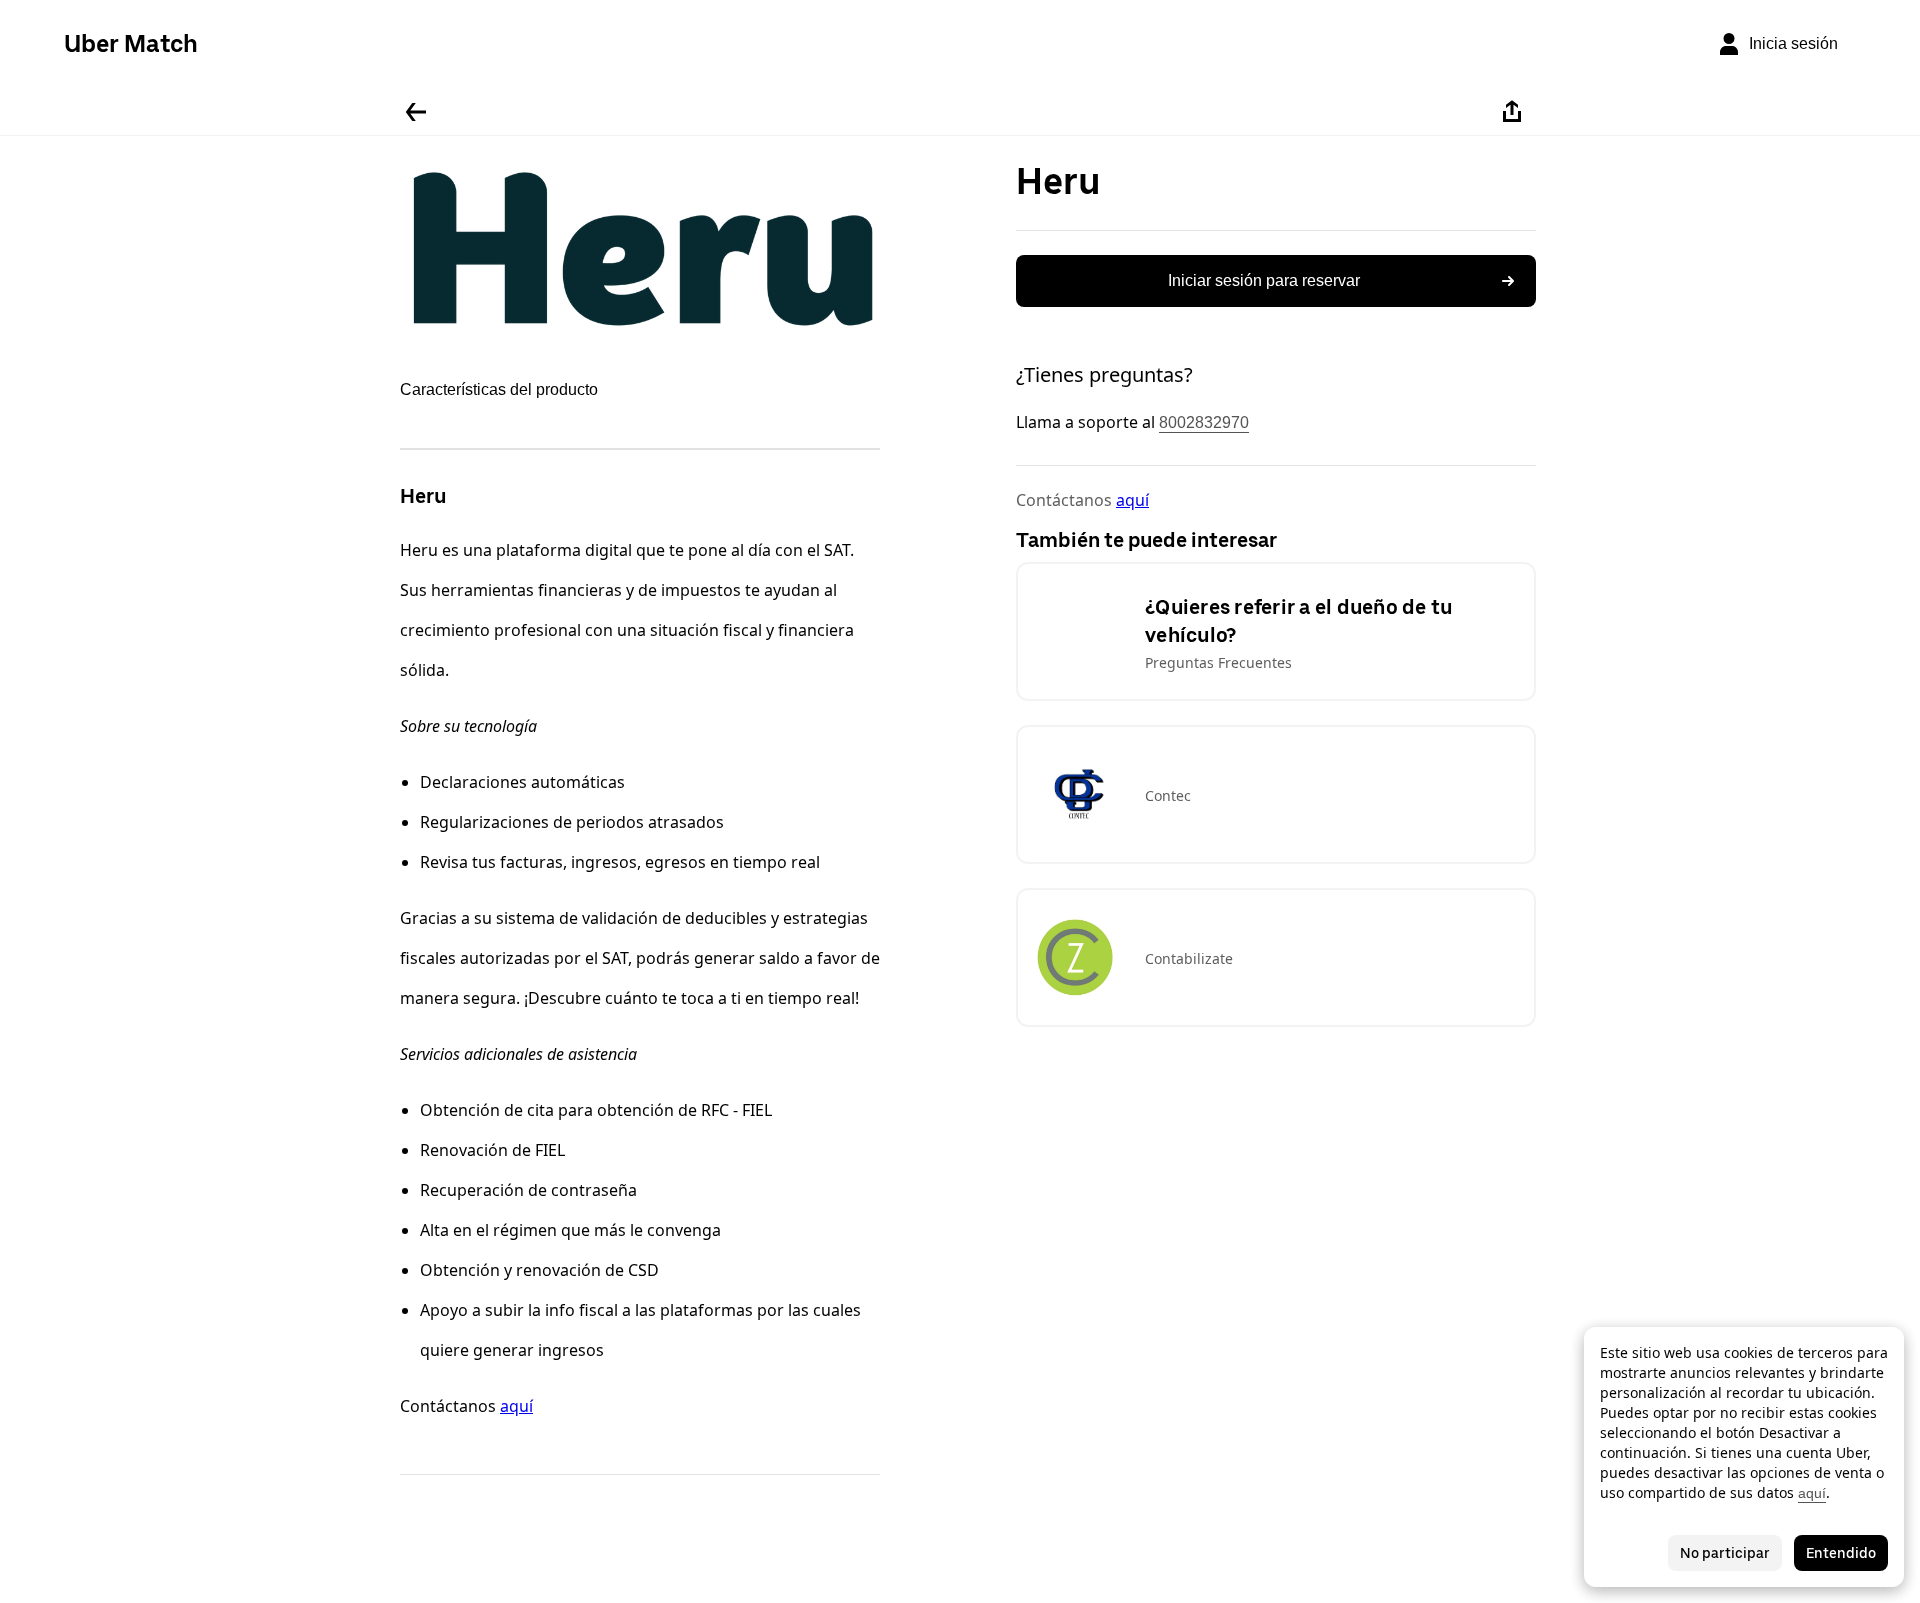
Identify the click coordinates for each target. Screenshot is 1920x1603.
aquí (516, 1406)
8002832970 (1204, 422)
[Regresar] (416, 112)
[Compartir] (1512, 112)
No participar (1725, 1553)
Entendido (1841, 1553)
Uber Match (131, 43)
